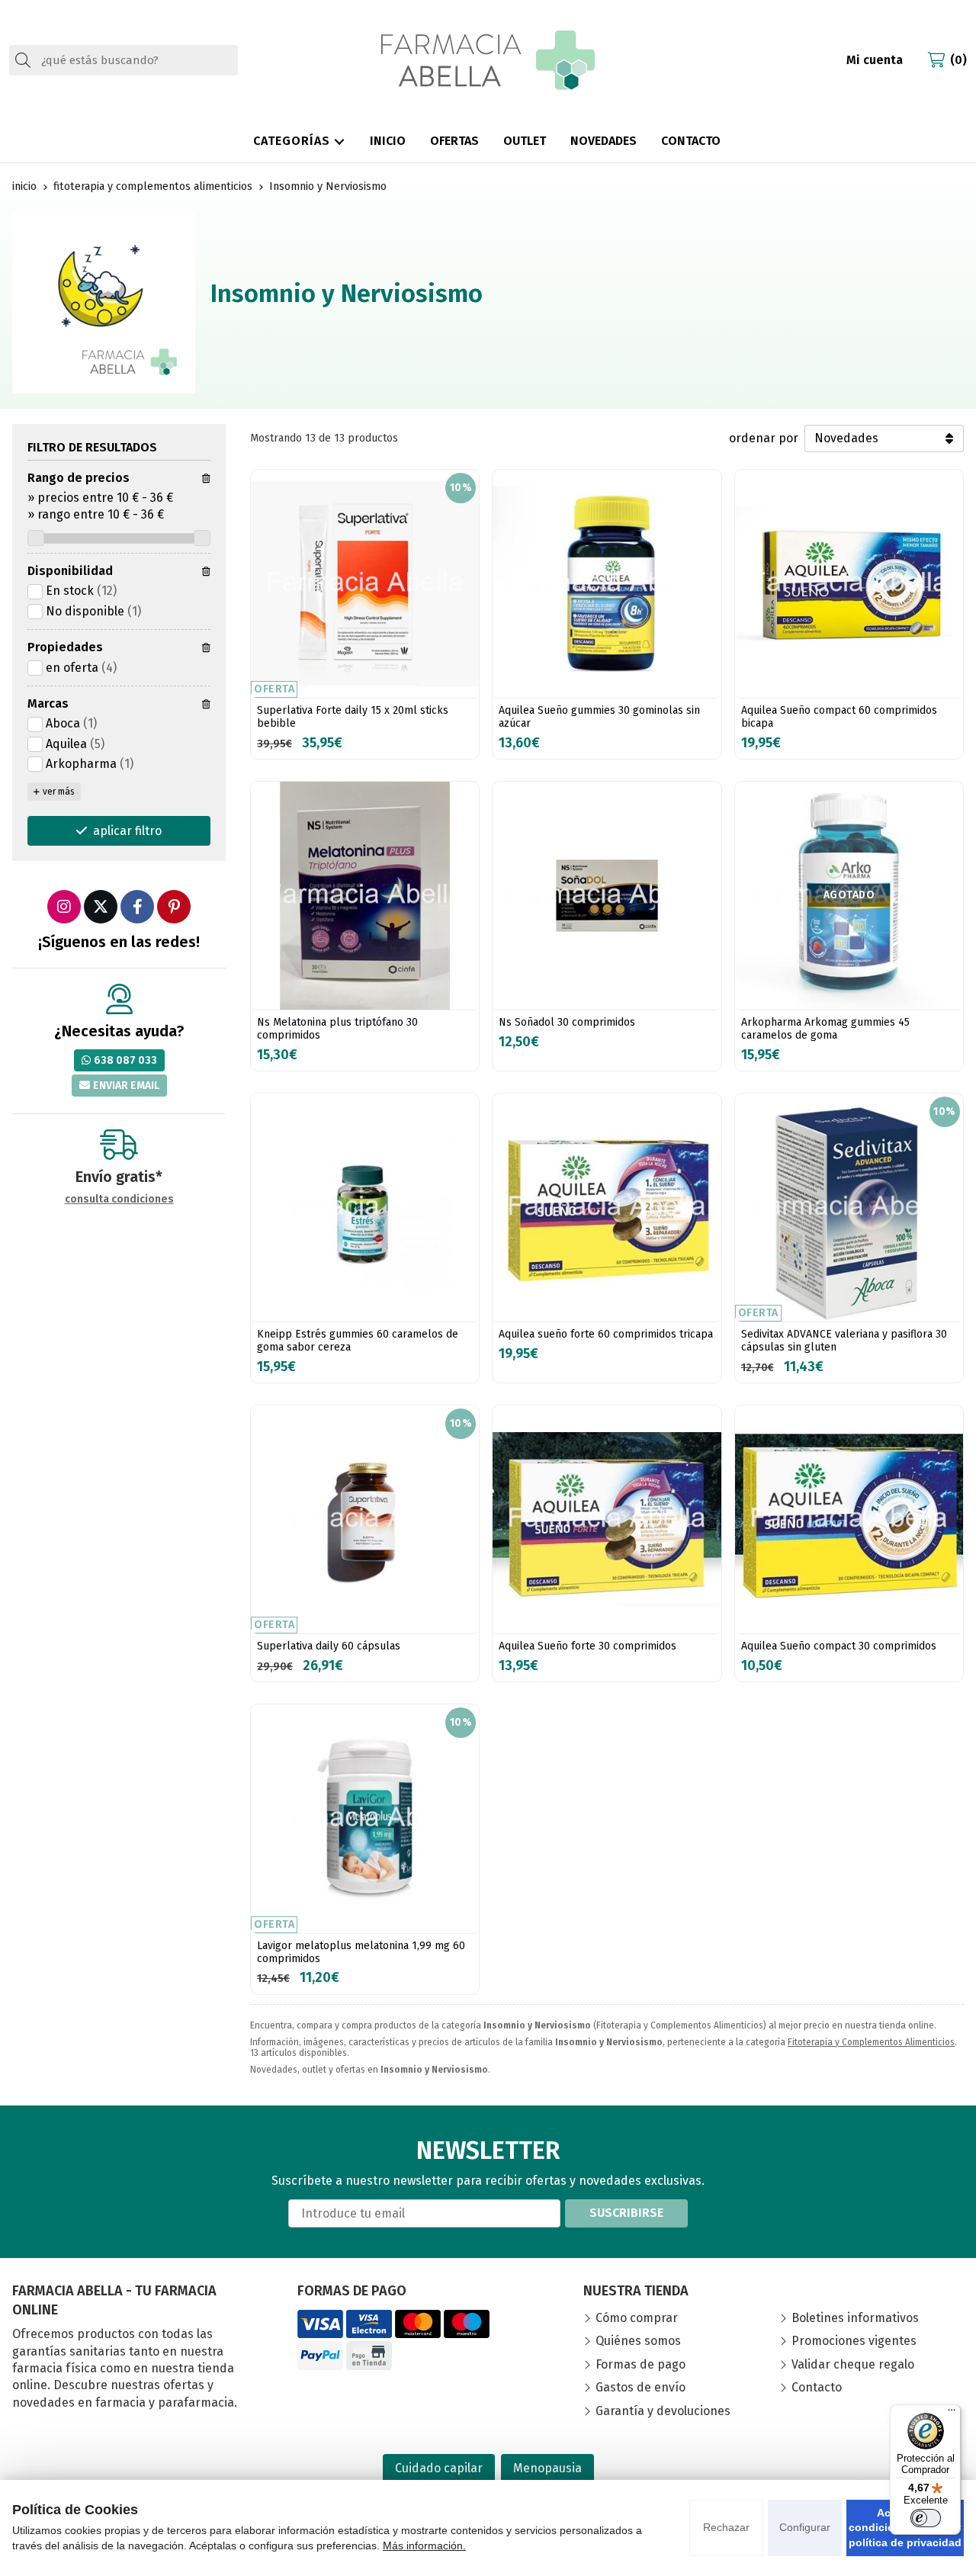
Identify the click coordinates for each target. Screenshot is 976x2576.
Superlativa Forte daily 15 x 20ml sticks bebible (353, 717)
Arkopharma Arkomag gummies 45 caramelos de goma (825, 1029)
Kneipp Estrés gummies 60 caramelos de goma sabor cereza (358, 1341)
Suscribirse (626, 2213)
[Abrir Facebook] (137, 907)
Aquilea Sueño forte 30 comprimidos (588, 1646)
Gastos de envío (640, 2387)
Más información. (424, 2545)
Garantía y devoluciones (663, 2411)
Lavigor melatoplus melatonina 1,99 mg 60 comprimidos (361, 1952)
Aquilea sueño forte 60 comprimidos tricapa (606, 1334)
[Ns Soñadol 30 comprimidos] (607, 896)
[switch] (926, 2518)
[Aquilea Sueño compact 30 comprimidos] (849, 1519)
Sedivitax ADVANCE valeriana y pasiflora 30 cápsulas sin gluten (844, 1341)
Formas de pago (640, 2364)
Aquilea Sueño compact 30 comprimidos (839, 1646)
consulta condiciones (119, 1200)
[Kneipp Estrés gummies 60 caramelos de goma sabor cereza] (365, 1208)
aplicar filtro (127, 831)
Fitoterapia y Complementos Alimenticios (871, 2042)
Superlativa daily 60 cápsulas (329, 1646)
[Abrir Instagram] (64, 907)
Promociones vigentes (854, 2341)
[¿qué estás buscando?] (124, 60)
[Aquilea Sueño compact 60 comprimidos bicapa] (849, 584)
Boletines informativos (855, 2318)
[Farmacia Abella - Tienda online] (488, 60)
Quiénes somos (638, 2341)
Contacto (817, 2387)
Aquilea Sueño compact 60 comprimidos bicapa (839, 717)
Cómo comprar (637, 2318)
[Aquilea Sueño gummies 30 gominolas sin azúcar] (607, 584)
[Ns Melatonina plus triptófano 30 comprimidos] (365, 896)
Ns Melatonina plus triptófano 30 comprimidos (337, 1029)
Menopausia (547, 2468)
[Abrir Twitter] (101, 907)
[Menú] (952, 2414)
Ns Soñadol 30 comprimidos (567, 1022)
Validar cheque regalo (853, 2364)
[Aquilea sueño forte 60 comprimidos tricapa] (607, 1208)
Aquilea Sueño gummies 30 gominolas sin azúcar (599, 717)
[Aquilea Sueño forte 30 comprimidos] (607, 1519)
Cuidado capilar (439, 2468)
